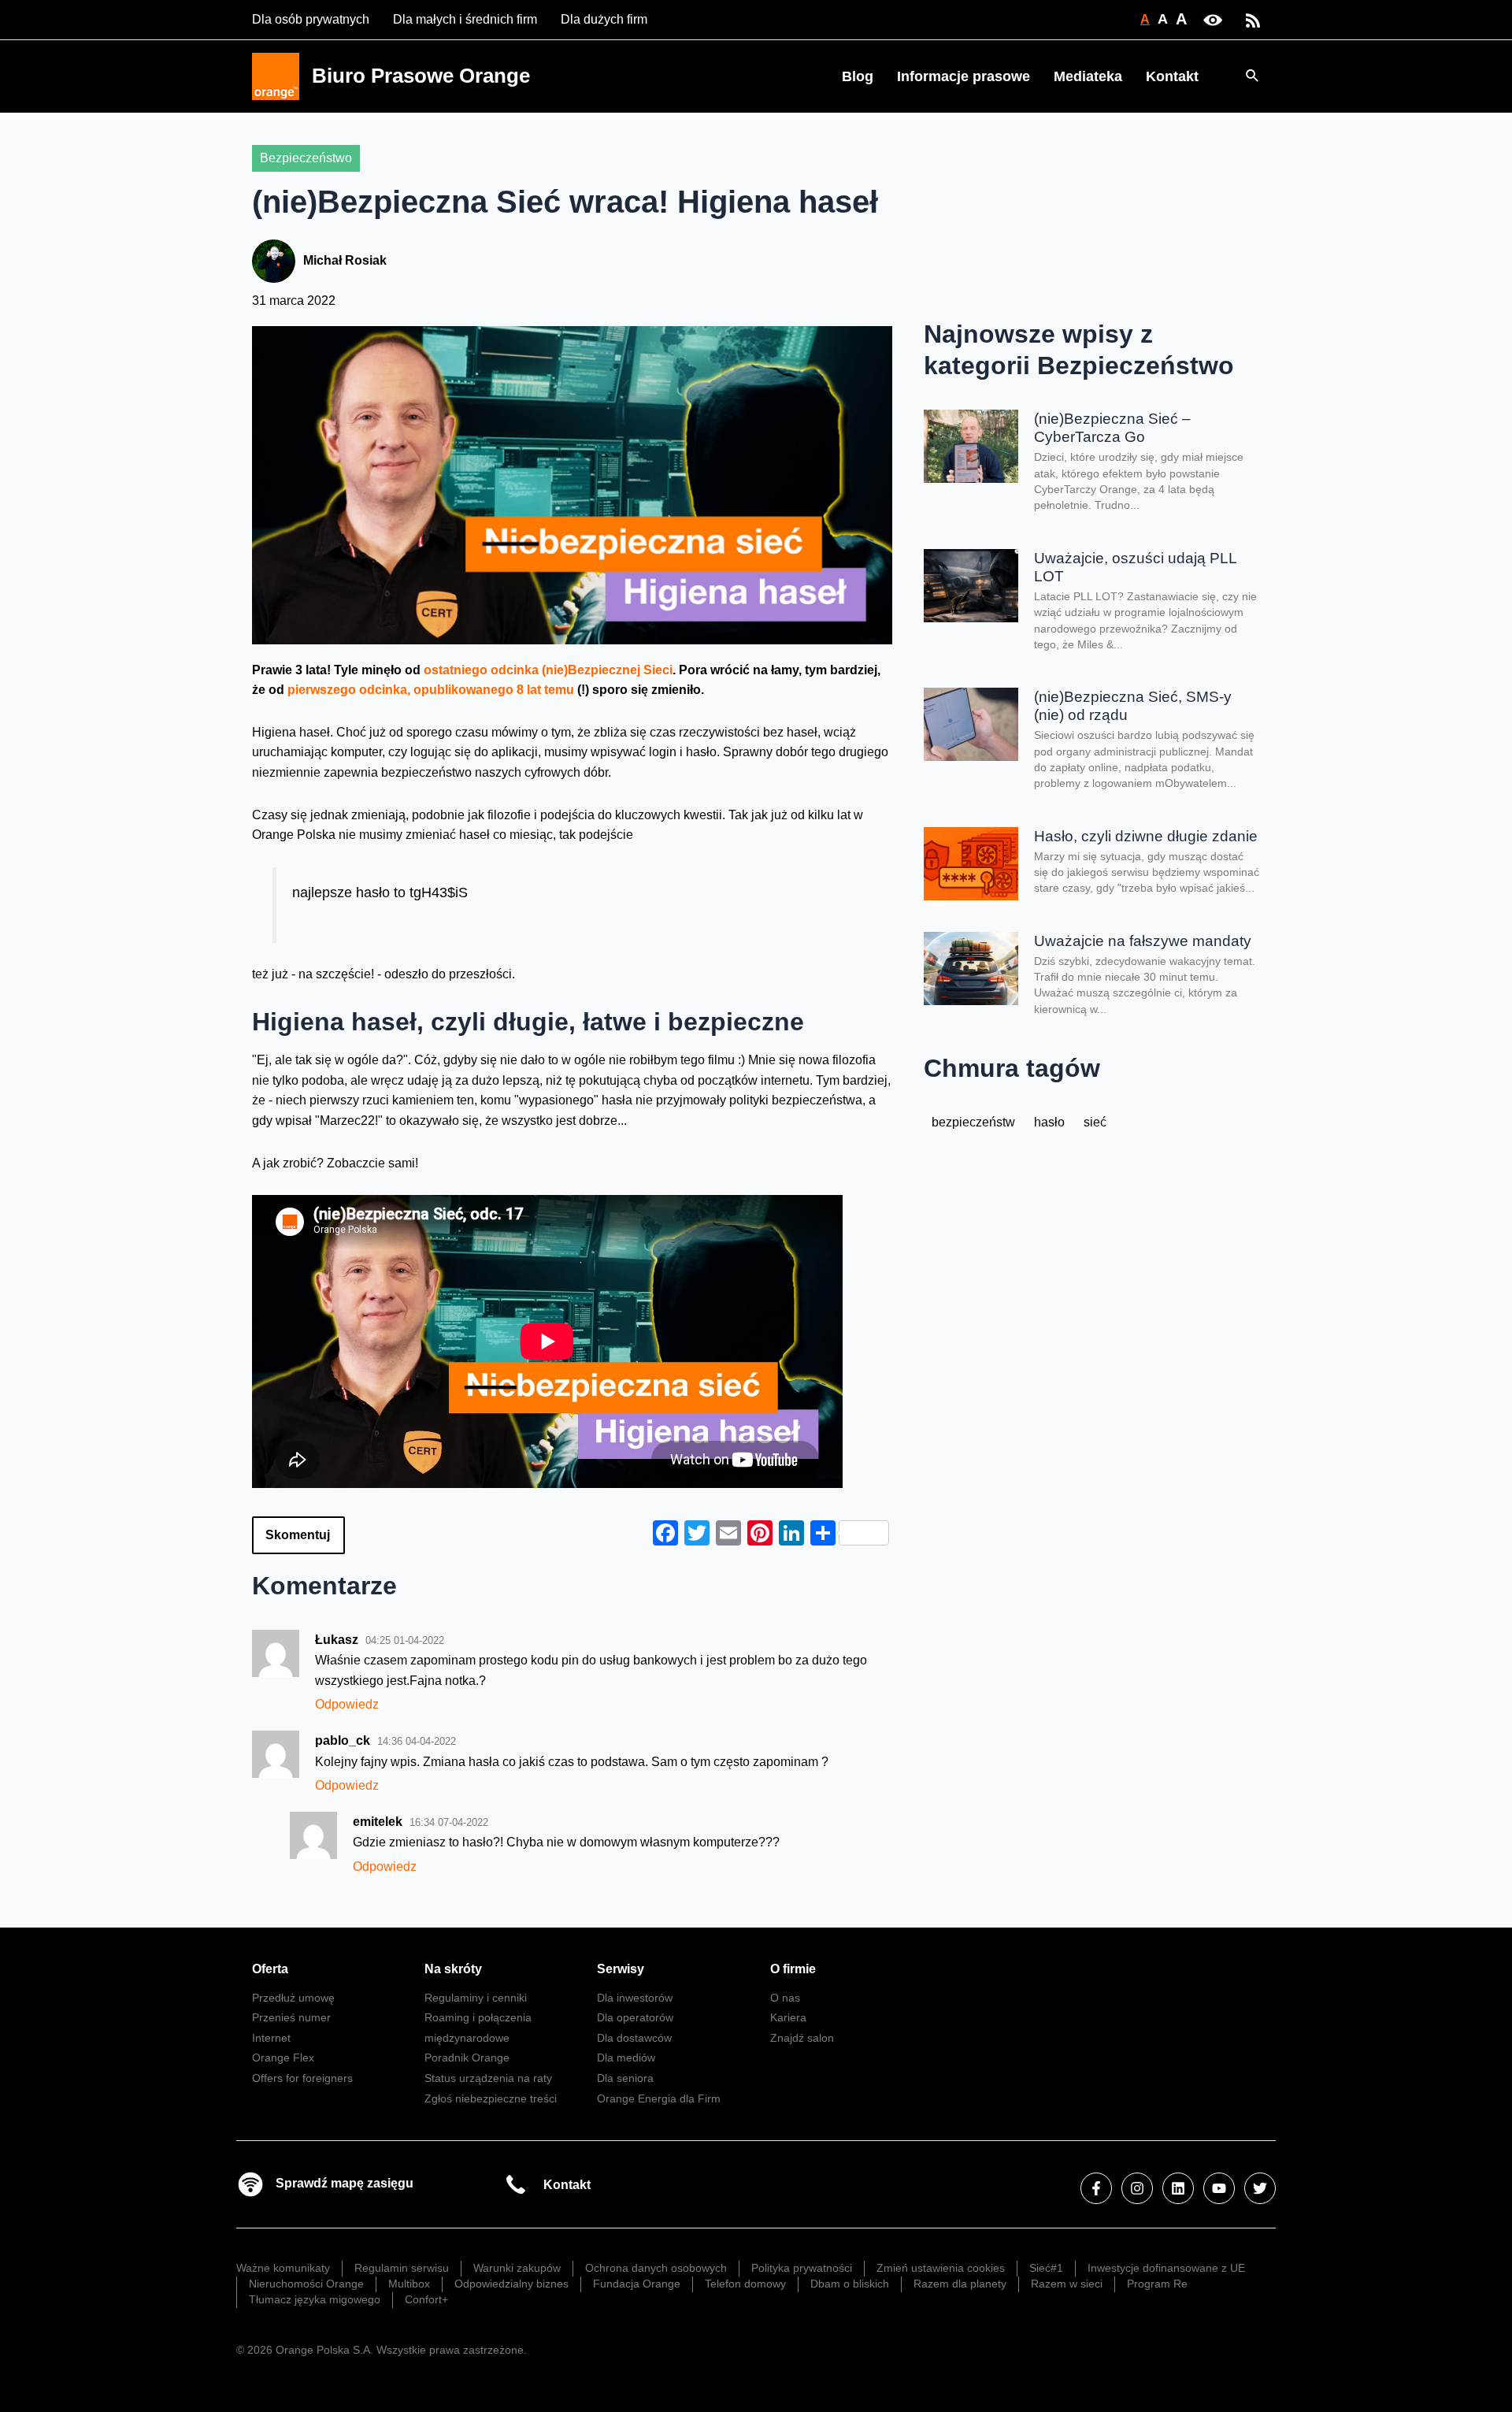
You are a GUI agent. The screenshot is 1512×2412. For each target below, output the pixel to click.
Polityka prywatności (802, 2268)
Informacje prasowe (964, 76)
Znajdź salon (802, 2038)
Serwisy (621, 1969)
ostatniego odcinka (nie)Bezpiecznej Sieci (548, 670)
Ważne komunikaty (283, 2268)
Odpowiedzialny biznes (511, 2284)
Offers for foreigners (302, 2078)
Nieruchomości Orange (306, 2284)
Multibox (409, 2284)
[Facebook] (1096, 2188)
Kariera (788, 2017)
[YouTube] (1219, 2188)
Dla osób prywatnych (311, 19)
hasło (1049, 1122)
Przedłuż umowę (293, 1998)
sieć (1095, 1122)
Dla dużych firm (604, 19)
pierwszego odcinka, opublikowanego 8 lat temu (431, 690)
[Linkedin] (1178, 2188)
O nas (785, 1998)
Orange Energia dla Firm (659, 2098)
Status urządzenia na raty (488, 2078)
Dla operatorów (635, 2017)
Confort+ (426, 2299)
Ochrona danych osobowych (656, 2268)
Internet (271, 2038)
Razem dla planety (960, 2284)
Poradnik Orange (467, 2058)
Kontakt (1172, 76)
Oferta (270, 1969)
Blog (858, 76)
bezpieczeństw (973, 1122)
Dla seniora (625, 2078)
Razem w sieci (1067, 2284)
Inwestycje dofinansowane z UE (1166, 2268)
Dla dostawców (634, 2038)
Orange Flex (283, 2058)
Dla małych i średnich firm (465, 19)
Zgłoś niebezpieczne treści (491, 2098)
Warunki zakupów (517, 2268)
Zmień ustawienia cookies (941, 2268)
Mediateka (1088, 76)
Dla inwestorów (635, 1998)
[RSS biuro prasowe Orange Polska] (1253, 19)
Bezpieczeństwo (306, 158)
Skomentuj (298, 1535)
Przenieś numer (291, 2017)
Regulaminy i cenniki (476, 1998)
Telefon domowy (745, 2284)
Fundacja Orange (637, 2284)
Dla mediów (626, 2058)
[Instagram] (1137, 2188)
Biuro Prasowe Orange (421, 76)
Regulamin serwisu (402, 2268)
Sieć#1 (1046, 2268)
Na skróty (453, 1969)
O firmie (793, 1969)
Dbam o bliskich (850, 2284)
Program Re (1157, 2284)
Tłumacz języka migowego (315, 2299)
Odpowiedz (347, 1704)
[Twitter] (1260, 2188)
